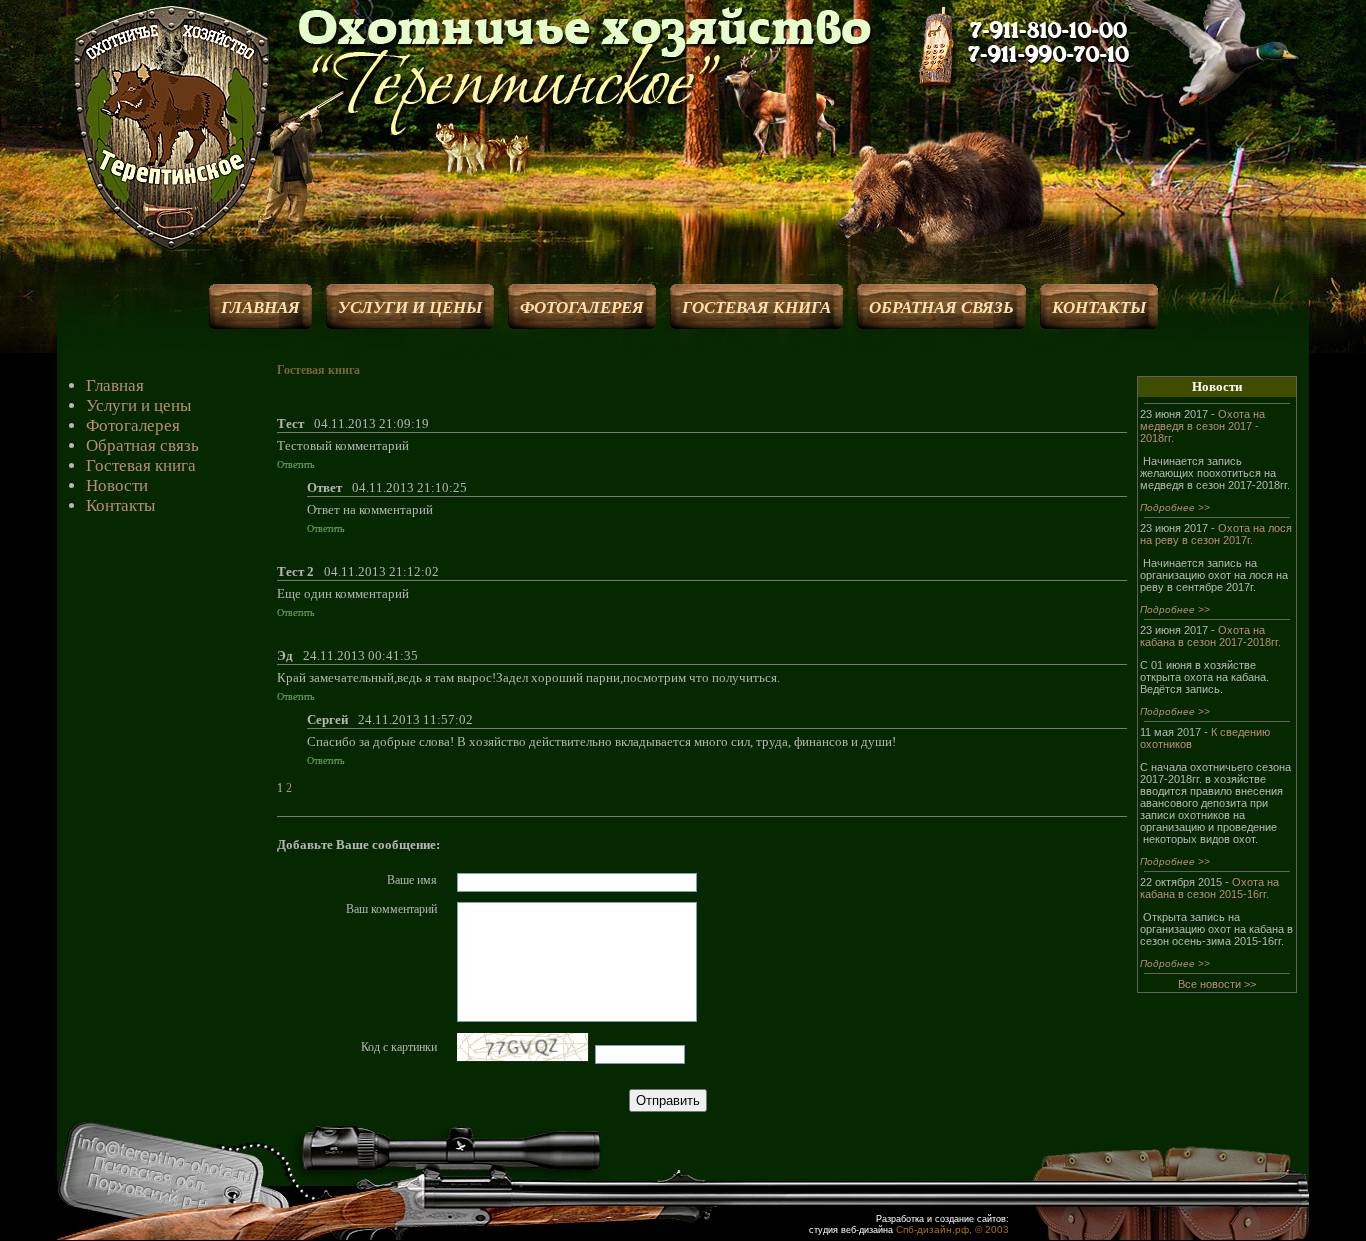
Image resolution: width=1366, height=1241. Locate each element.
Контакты (120, 505)
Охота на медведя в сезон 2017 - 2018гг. (1202, 426)
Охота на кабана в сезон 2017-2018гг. (1210, 636)
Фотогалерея (133, 425)
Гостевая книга (141, 465)
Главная (115, 385)
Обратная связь (142, 445)
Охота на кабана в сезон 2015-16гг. (1209, 888)
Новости (117, 485)
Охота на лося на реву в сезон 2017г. (1216, 534)
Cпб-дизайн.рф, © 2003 (952, 1229)
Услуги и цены (138, 405)
